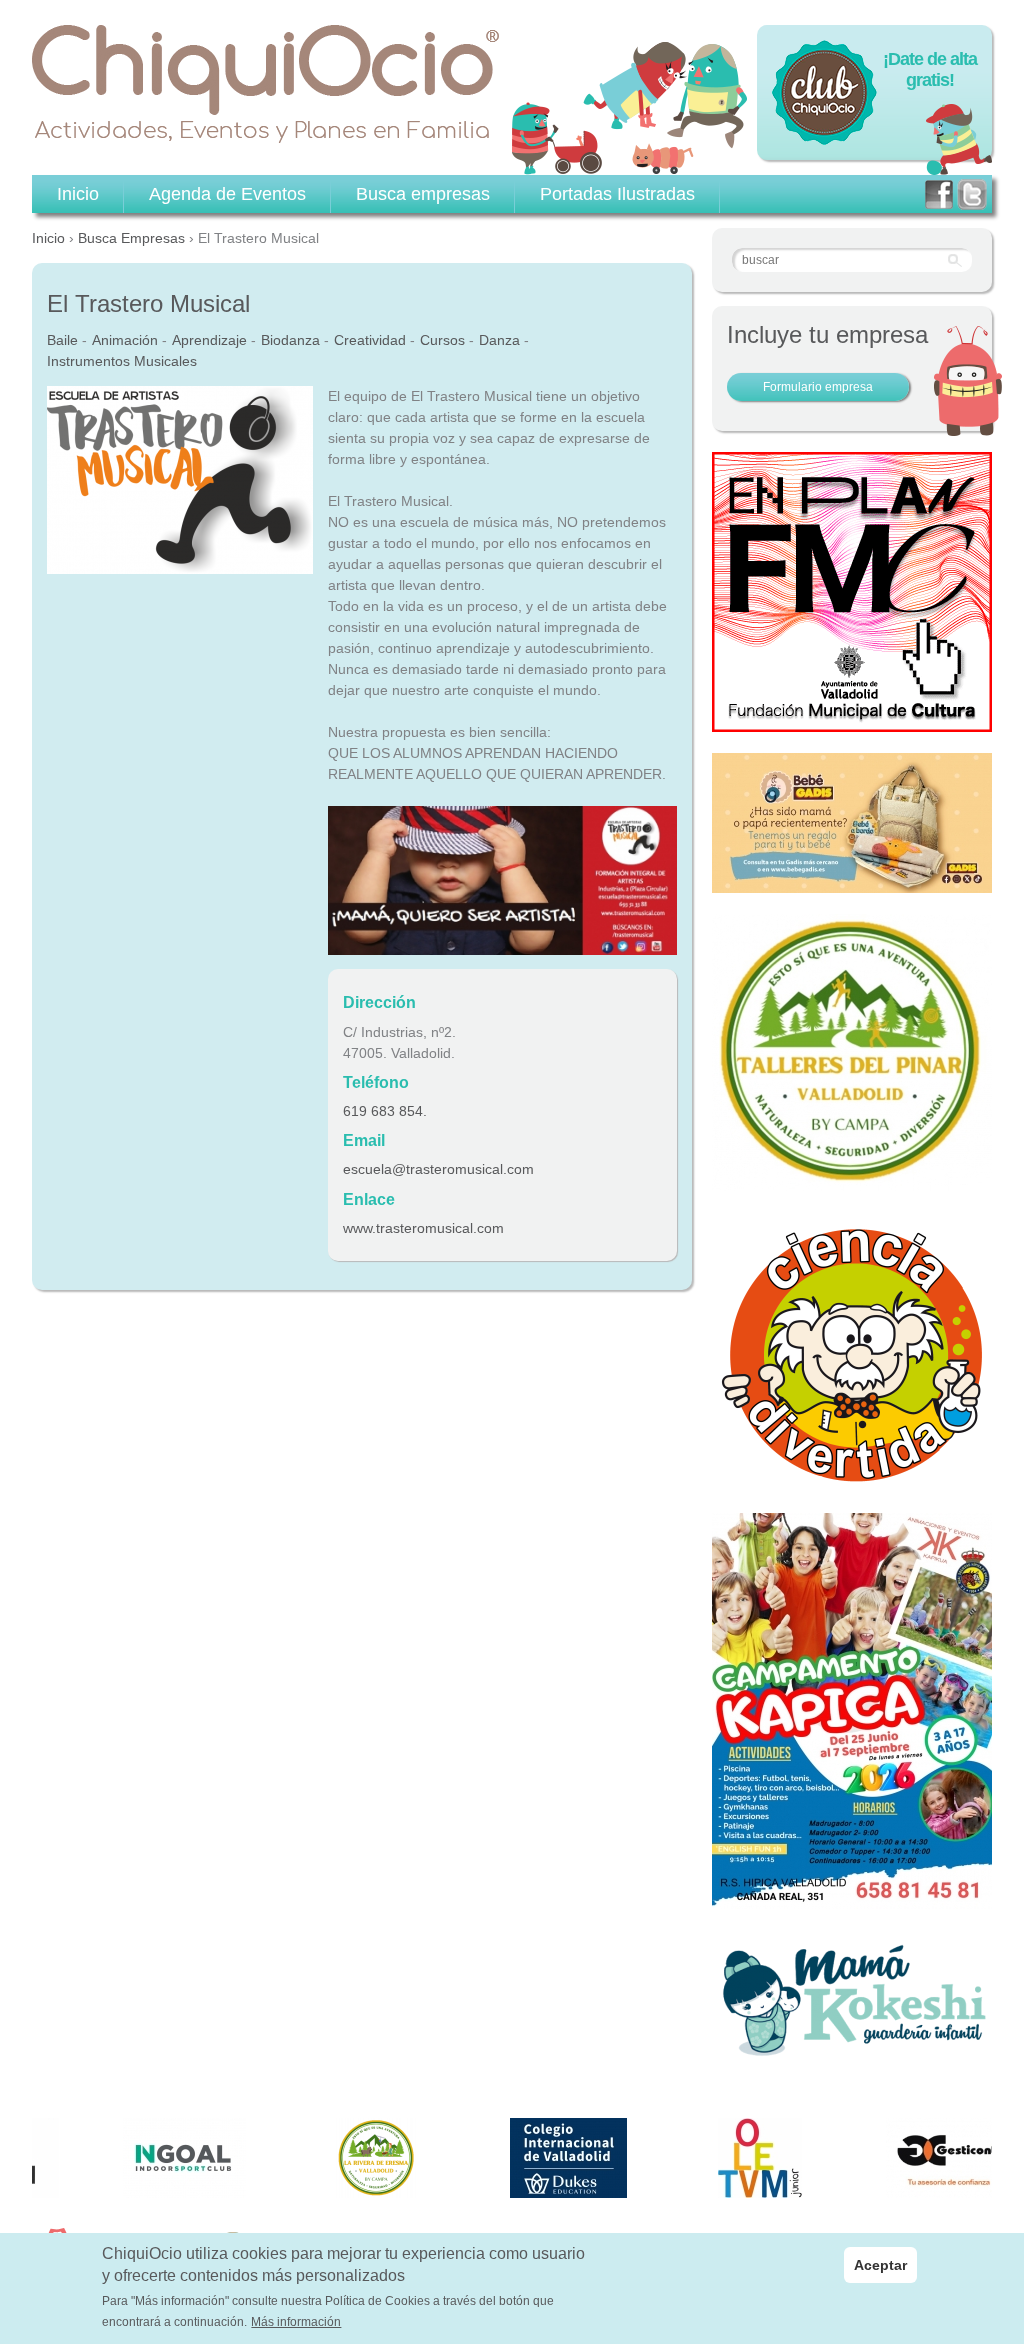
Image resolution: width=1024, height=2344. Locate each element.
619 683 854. (385, 1111)
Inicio (48, 238)
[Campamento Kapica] (852, 1898)
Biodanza (290, 340)
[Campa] (852, 1180)
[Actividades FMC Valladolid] (852, 721)
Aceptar (880, 2265)
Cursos (442, 340)
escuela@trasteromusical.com (438, 1169)
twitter (972, 194)
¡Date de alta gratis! (930, 69)
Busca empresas (423, 194)
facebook (939, 194)
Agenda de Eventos (227, 194)
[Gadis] (852, 882)
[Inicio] (266, 84)
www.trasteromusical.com (423, 1228)
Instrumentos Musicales (122, 361)
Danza (499, 340)
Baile (62, 340)
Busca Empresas (131, 238)
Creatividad (370, 340)
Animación (125, 340)
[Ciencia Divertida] (852, 1481)
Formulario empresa (818, 387)
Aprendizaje (209, 340)
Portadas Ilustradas (617, 194)
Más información (296, 2322)
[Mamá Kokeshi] (852, 2054)
